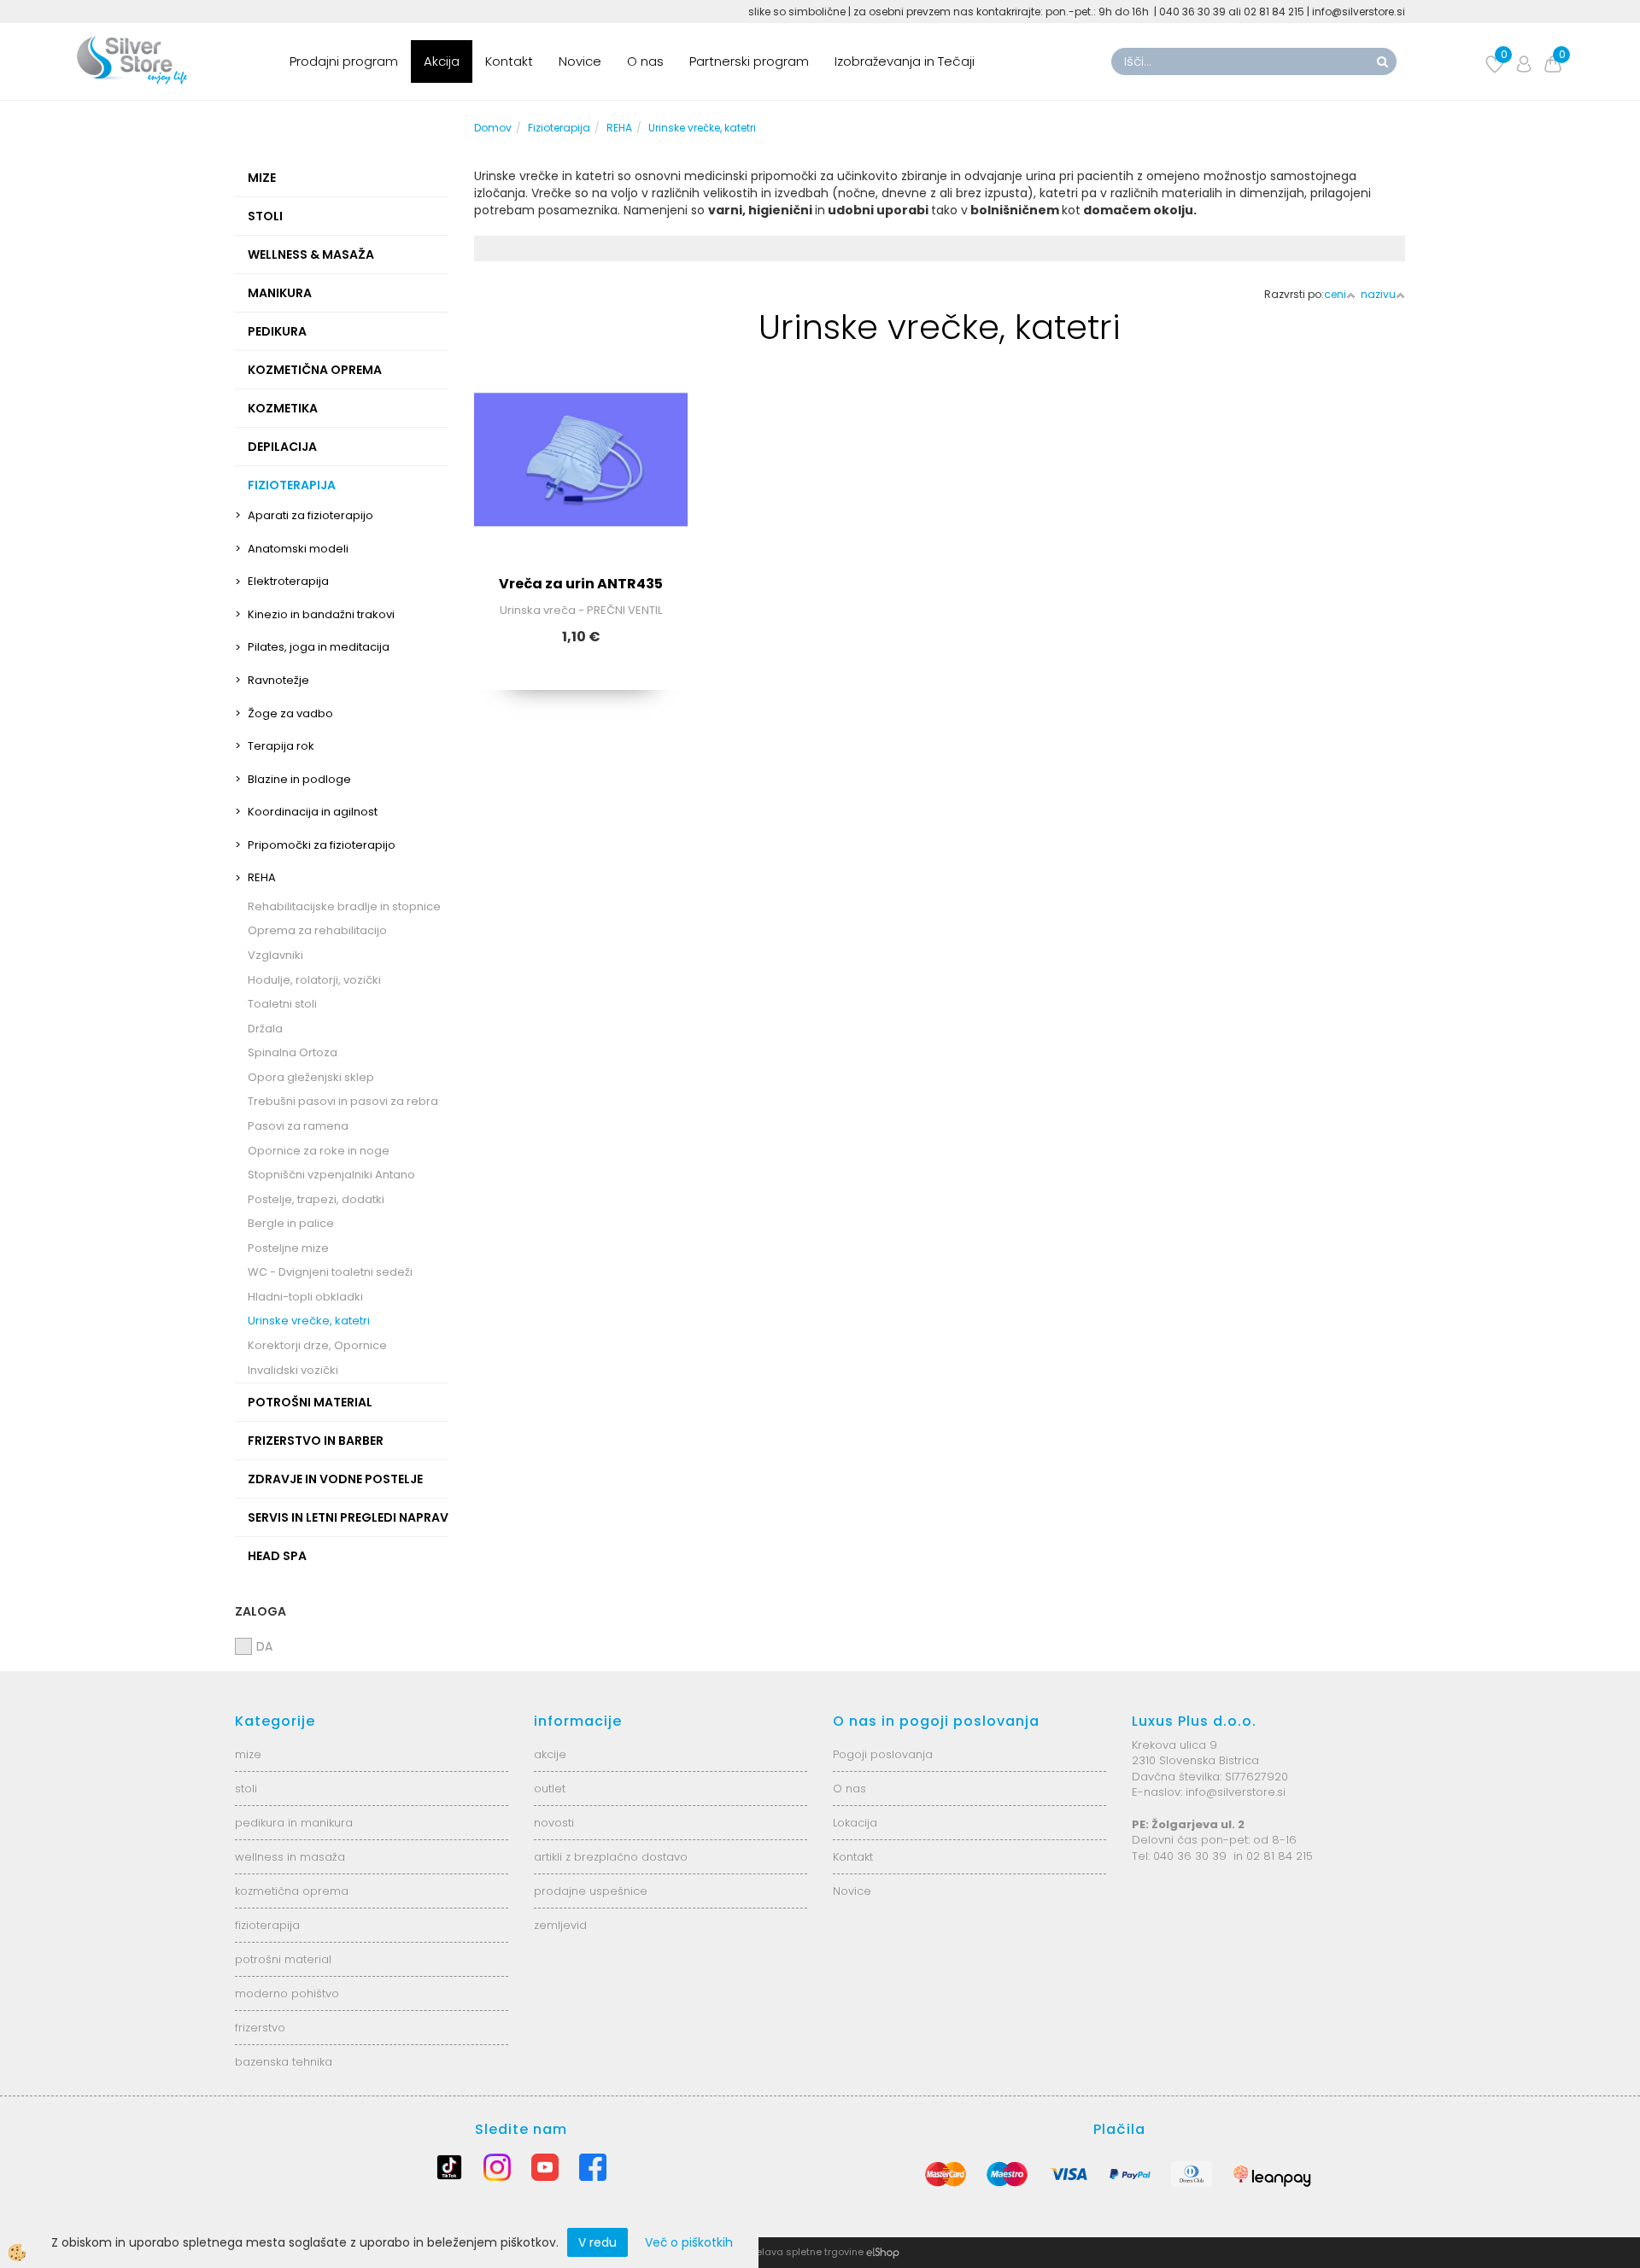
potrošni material (283, 1959)
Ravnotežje (278, 680)
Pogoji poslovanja (883, 1754)
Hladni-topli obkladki (305, 1297)
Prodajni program (344, 61)
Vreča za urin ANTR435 (581, 584)
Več (581, 471)
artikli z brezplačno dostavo (611, 1857)
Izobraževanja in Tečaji (905, 61)
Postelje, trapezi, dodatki (316, 1199)
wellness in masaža (290, 1857)
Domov (493, 128)
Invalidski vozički (293, 1370)
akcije (550, 1754)
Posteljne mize (288, 1248)
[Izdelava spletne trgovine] (883, 2252)
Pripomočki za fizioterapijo (322, 845)
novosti (554, 1823)
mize (248, 1754)
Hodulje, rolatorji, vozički (314, 980)
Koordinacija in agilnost (313, 812)
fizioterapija (267, 1925)
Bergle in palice (291, 1223)
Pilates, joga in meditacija (319, 647)
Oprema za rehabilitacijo (317, 930)
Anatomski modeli (298, 549)
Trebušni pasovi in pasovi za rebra (343, 1101)
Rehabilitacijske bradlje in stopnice (344, 906)
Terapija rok (281, 746)
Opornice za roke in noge (319, 1151)
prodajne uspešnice (591, 1891)
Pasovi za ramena (298, 1126)
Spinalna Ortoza (293, 1052)
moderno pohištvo (287, 1993)
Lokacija (855, 1823)
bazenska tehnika (284, 2062)
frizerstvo (260, 2028)
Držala (265, 1029)
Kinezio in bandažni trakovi (321, 614)
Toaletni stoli (282, 1004)
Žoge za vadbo (290, 713)
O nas (645, 61)
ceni (1335, 294)
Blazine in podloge (299, 779)
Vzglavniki (275, 955)
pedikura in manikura (294, 1823)
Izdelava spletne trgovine (802, 2252)
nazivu (1378, 294)
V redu (597, 2242)
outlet (550, 1789)
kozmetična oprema (292, 1891)
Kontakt (509, 61)
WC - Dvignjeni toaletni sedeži (330, 1272)
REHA (262, 877)
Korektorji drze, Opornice (317, 1345)
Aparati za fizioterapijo (310, 515)
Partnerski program (749, 61)
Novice (580, 61)
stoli (246, 1789)
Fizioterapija (559, 128)
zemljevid (560, 1925)
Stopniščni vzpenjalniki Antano (331, 1175)
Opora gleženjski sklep (311, 1077)
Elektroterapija (288, 581)
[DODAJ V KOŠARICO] (581, 513)
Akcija (442, 61)
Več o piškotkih (689, 2242)
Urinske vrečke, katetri (309, 1321)
